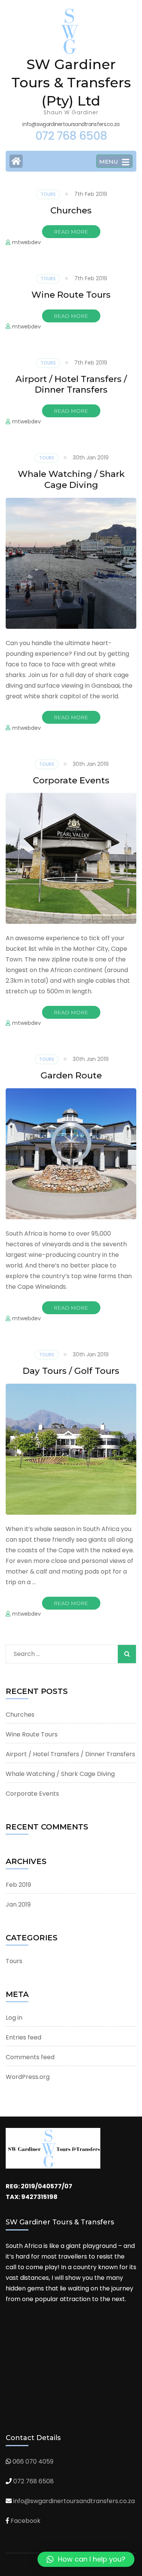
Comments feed (30, 2057)
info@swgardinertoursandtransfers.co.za (74, 2501)
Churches (71, 210)
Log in (14, 2018)
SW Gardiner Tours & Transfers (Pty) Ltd (71, 82)
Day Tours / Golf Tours (71, 1371)
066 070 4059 (33, 2462)
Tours (48, 194)
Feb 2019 (18, 1885)
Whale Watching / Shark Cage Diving (71, 479)
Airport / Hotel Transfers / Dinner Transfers (71, 384)
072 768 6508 (34, 2481)
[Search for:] (56, 1652)
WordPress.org (28, 2077)
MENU (109, 162)
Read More (71, 232)
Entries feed (23, 2037)
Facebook (26, 2521)
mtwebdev (27, 242)
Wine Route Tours (71, 295)
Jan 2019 (18, 1904)
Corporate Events (71, 780)
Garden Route (71, 1075)
